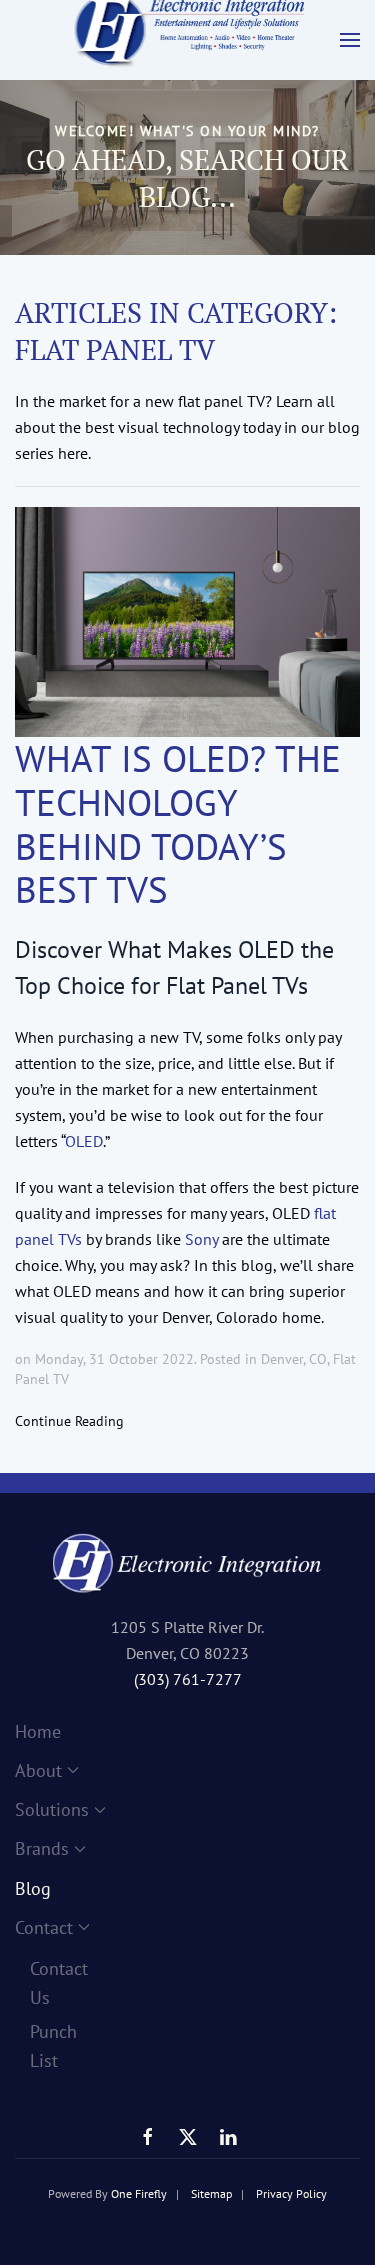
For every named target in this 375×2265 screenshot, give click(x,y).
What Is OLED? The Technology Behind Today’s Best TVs (178, 824)
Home (38, 1731)
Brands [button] (41, 1848)
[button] (350, 40)
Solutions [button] (41, 1809)
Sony (201, 1239)
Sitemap (211, 2193)
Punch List (48, 2046)
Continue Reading (69, 1421)
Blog (33, 1888)
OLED (84, 1141)
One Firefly (139, 2193)
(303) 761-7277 (188, 1679)
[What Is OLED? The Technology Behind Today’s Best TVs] (187, 622)
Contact (41, 1927)
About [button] (38, 1770)
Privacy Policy (291, 2193)
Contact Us (48, 1983)
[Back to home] (188, 40)
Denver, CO (294, 1359)
